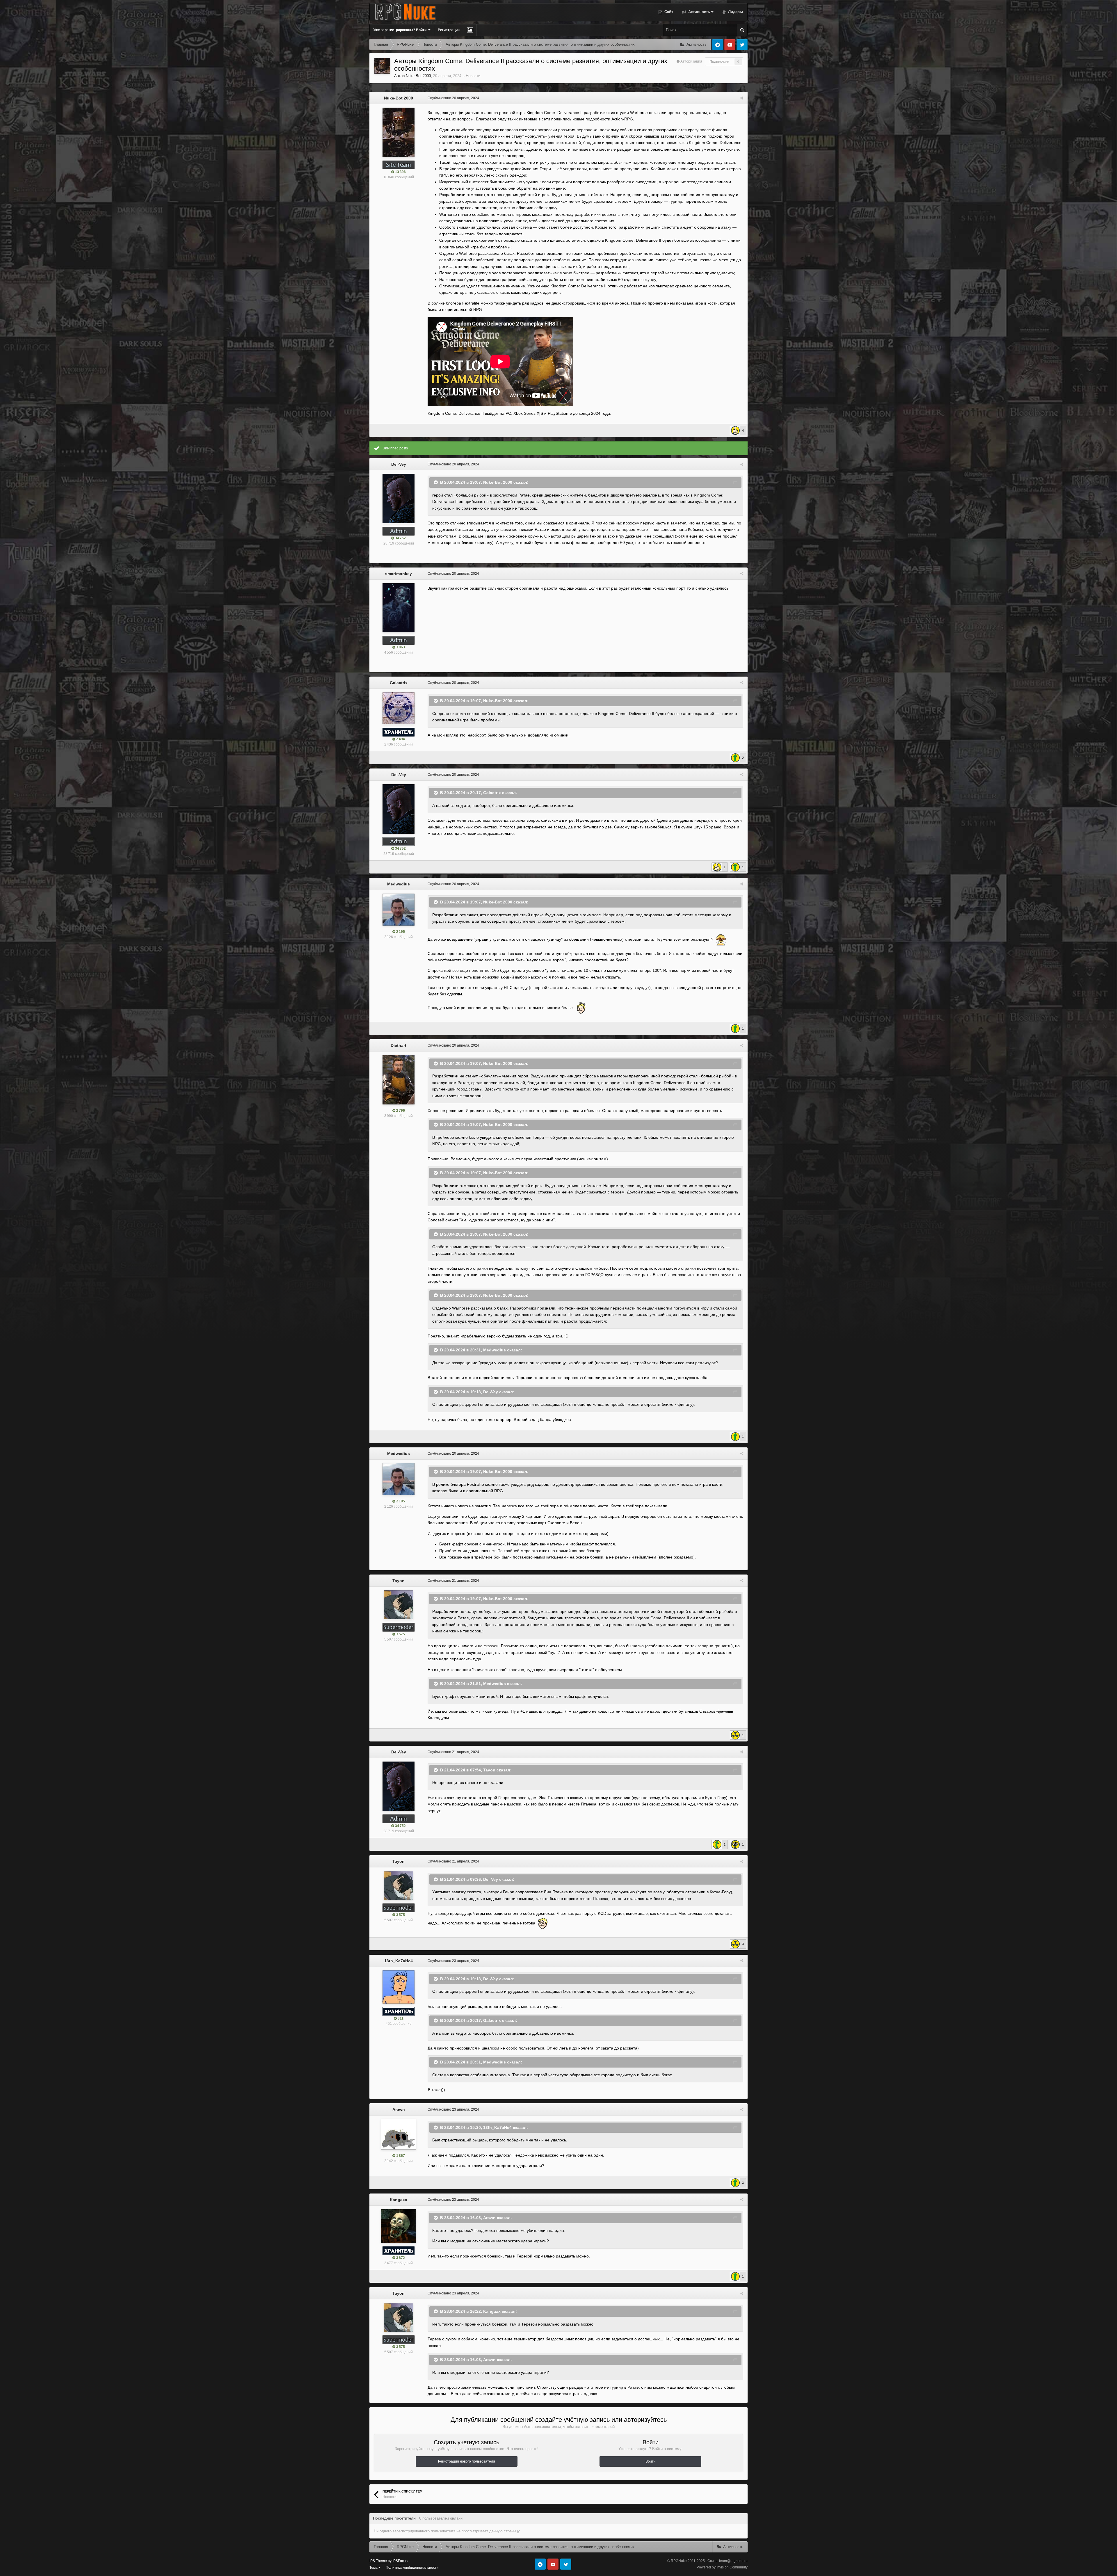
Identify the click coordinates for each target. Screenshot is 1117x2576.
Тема (374, 2568)
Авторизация (691, 61)
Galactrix (399, 683)
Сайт (668, 12)
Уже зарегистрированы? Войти (401, 30)
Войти (651, 2461)
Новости (473, 76)
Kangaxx (399, 2200)
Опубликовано (453, 98)
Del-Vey (399, 464)
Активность (699, 12)
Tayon (399, 1581)
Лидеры (735, 12)
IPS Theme (378, 2561)
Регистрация (449, 30)
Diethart (399, 1045)
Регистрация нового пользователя (467, 2461)
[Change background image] (470, 30)
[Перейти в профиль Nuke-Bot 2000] (382, 66)
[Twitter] (742, 45)
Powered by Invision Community (722, 2567)
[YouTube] (730, 45)
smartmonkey (399, 574)
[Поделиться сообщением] (742, 98)
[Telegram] (718, 45)
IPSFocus (400, 2561)
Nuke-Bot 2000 (418, 76)
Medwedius (399, 884)
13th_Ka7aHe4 (399, 1961)
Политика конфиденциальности (412, 2568)
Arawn (399, 2109)
